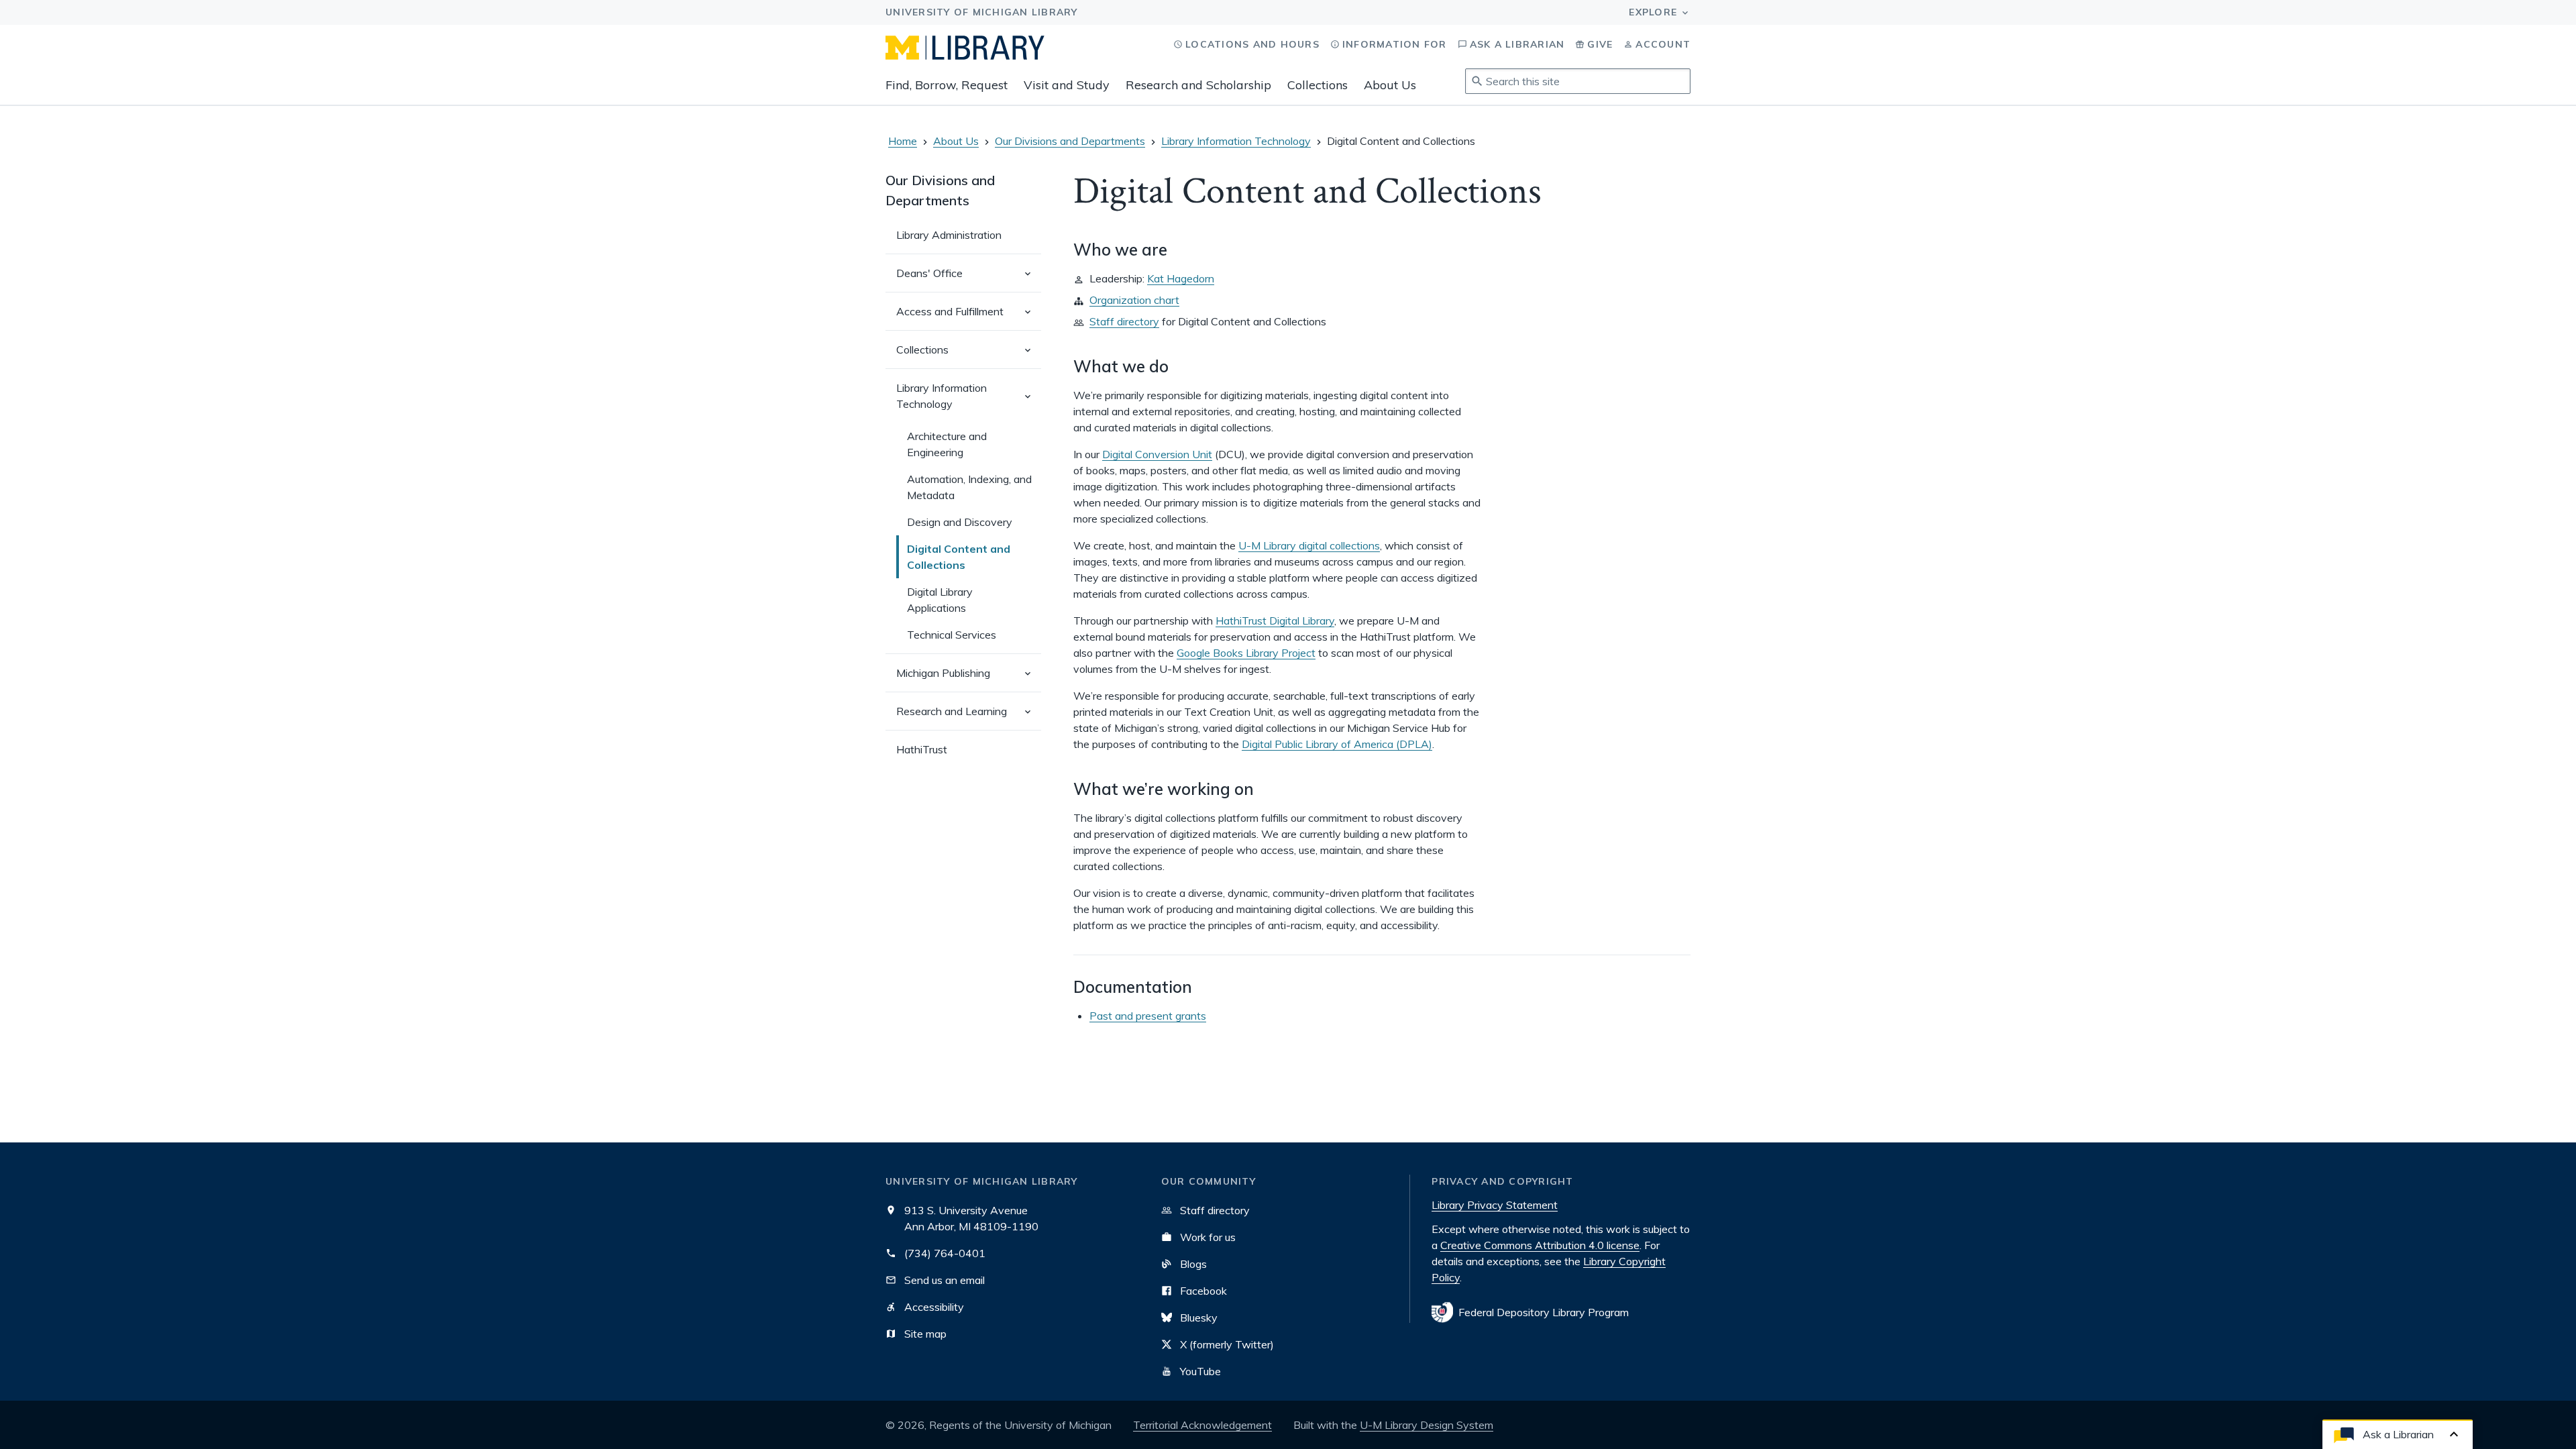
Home (903, 141)
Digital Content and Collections (959, 557)
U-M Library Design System (1427, 1425)
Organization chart (1134, 300)
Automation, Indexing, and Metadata (969, 487)
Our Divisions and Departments (1070, 141)
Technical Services (952, 635)
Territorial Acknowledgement (1202, 1425)
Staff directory (1124, 321)
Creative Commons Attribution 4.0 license (1540, 1245)
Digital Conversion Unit (1157, 454)
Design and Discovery (960, 522)
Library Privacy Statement (1495, 1205)
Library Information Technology (1236, 141)
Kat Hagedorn (1181, 278)
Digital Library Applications (940, 600)
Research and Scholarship (1198, 85)
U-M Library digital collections (1309, 545)
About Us (1390, 85)
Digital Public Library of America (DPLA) (1337, 744)
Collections (1318, 85)
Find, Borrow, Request (947, 85)
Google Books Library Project (1246, 653)
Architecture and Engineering (947, 444)
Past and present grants (1148, 1016)
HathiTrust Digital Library (1275, 621)
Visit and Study (1067, 85)
